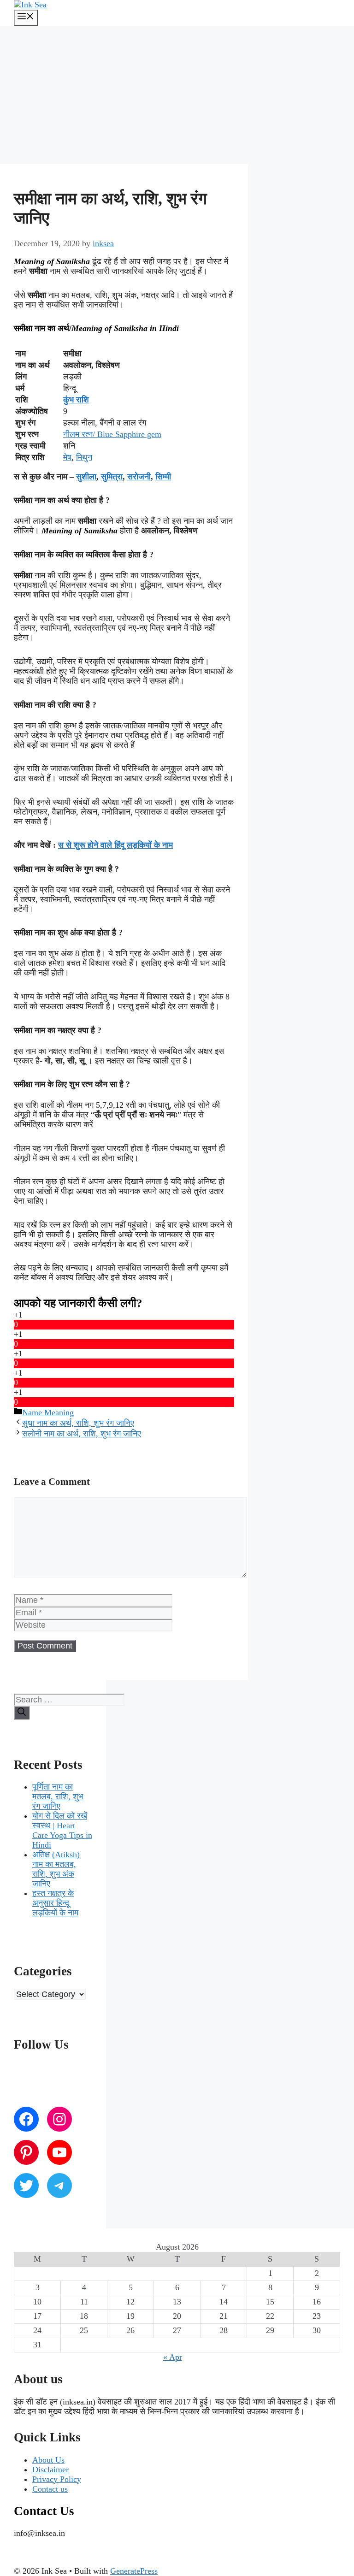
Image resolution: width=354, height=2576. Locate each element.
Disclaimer (50, 2470)
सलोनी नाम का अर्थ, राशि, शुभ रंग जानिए (82, 1434)
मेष (67, 457)
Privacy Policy (57, 2479)
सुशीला (86, 477)
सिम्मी (163, 477)
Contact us (50, 2489)
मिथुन (84, 457)
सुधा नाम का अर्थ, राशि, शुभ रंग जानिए (78, 1423)
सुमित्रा (112, 477)
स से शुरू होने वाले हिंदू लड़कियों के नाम (115, 845)
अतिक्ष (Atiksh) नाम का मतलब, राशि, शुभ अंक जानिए (56, 1869)
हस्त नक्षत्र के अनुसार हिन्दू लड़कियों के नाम (55, 1903)
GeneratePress (134, 2571)
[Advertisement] (177, 95)
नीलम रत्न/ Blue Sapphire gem (112, 434)
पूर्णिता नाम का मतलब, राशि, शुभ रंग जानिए (58, 1796)
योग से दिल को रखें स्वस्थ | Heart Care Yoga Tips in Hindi (62, 1830)
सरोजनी (139, 477)
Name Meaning (48, 1412)
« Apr (173, 2357)
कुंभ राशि (76, 400)
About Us (48, 2460)
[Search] (22, 1713)
